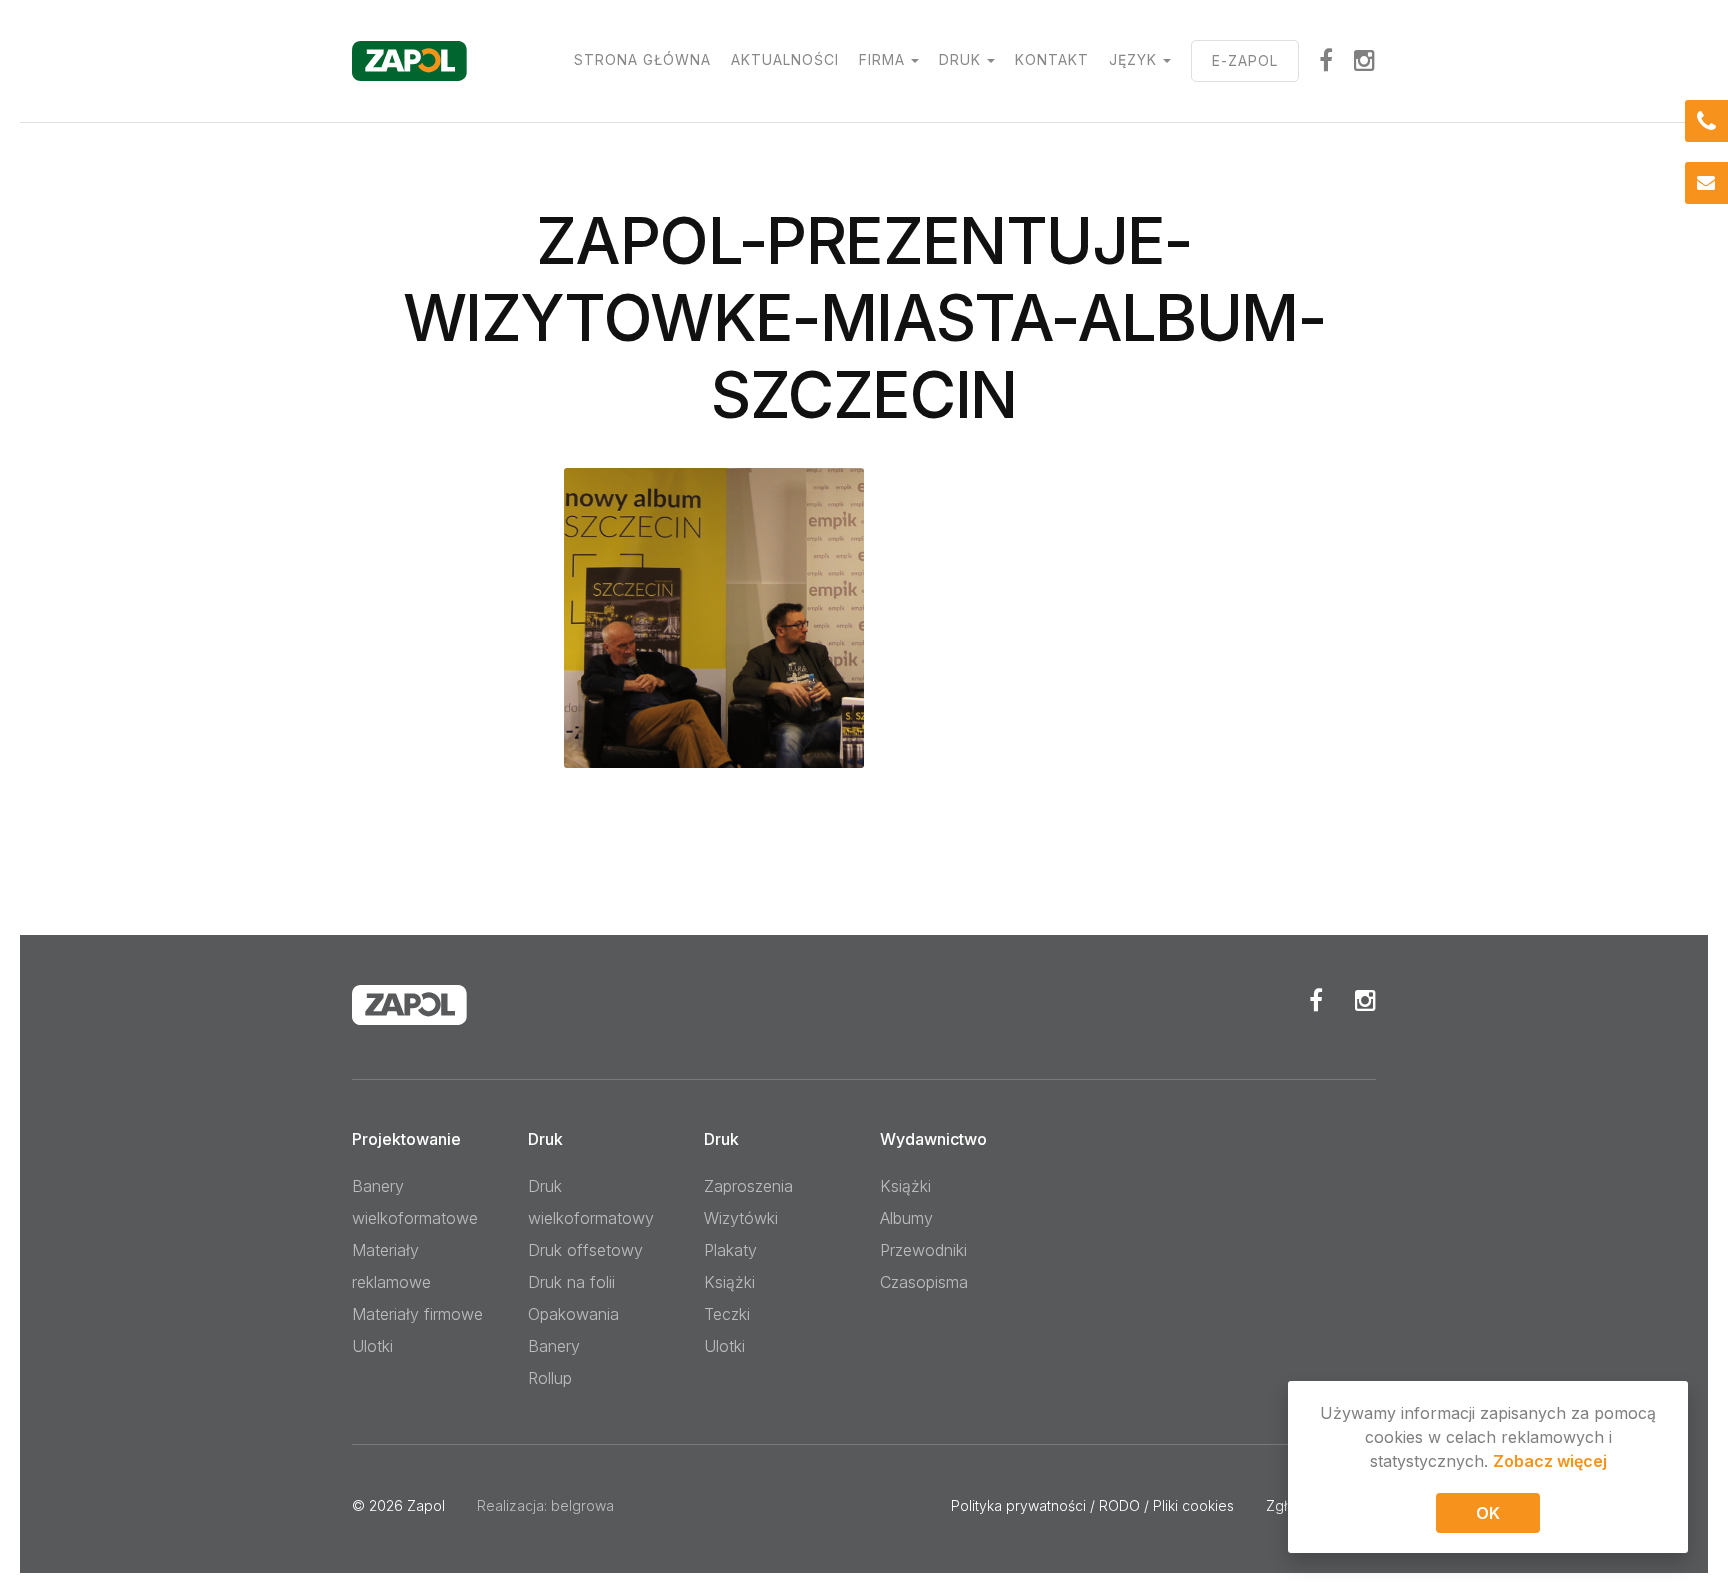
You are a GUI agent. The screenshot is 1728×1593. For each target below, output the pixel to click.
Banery (554, 1346)
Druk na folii (571, 1282)
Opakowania (573, 1314)
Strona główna (642, 59)
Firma (882, 59)
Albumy (906, 1218)
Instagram (1365, 60)
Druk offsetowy (585, 1250)
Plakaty (730, 1250)
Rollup (550, 1378)
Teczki (727, 1314)
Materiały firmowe (417, 1314)
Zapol (426, 1505)
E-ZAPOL (1245, 60)
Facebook (1316, 1000)
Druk (960, 59)
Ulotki (372, 1346)
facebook (1326, 60)
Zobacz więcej (1550, 1461)
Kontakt (1052, 59)
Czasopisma (924, 1282)
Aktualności (785, 59)
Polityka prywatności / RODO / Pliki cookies (1092, 1505)
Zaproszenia (748, 1186)
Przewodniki (923, 1250)
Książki (729, 1282)
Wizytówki (741, 1218)
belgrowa (582, 1505)
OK (1488, 1513)
